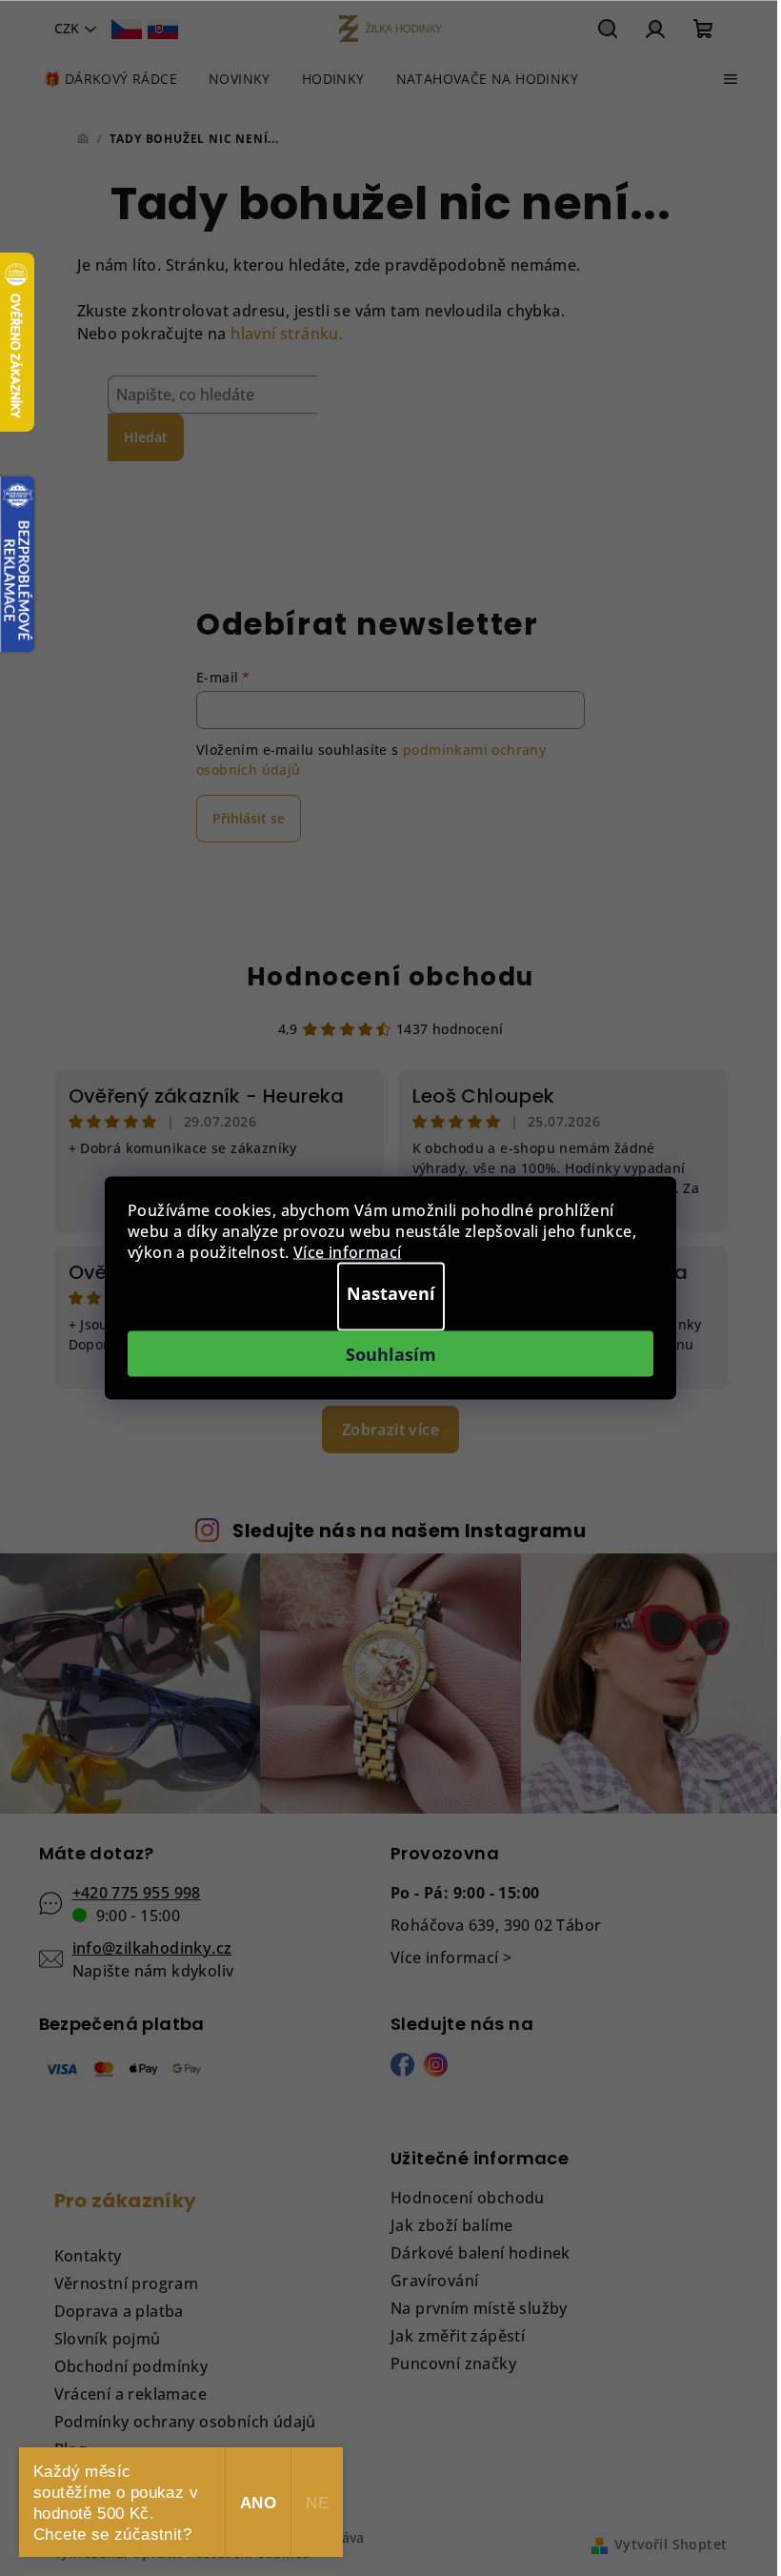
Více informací (348, 1252)
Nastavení (391, 1293)
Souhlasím (391, 1354)
